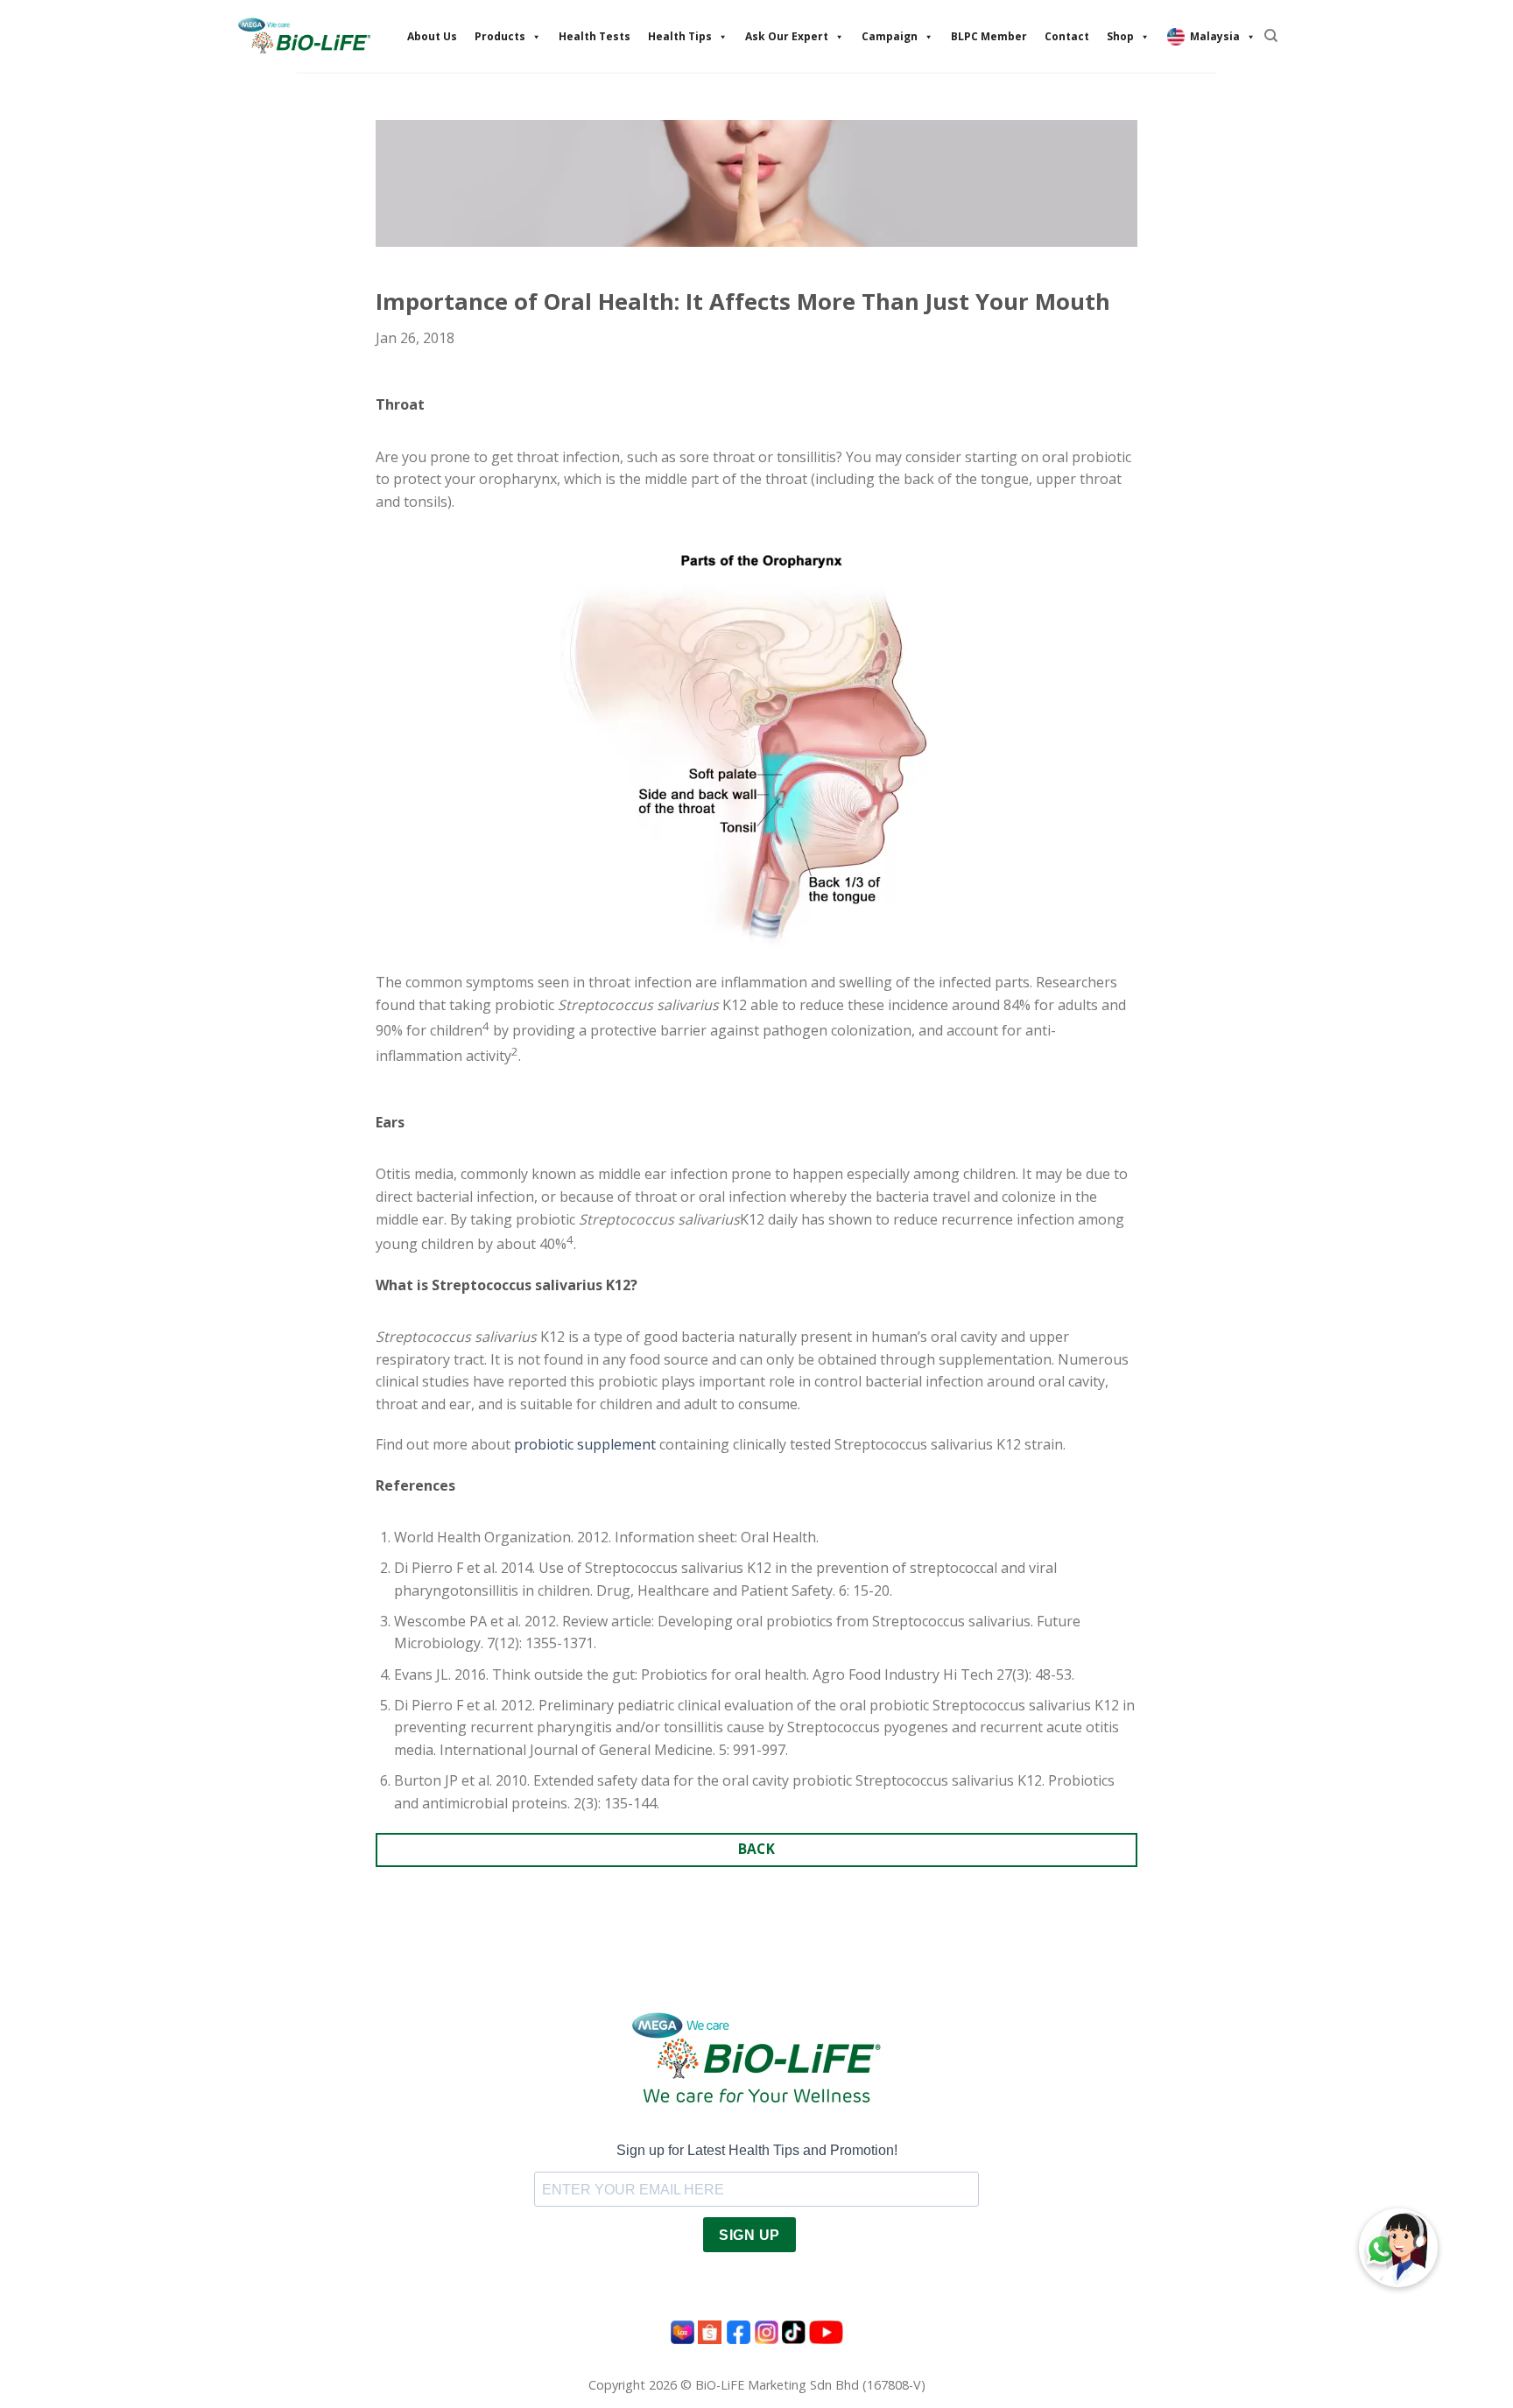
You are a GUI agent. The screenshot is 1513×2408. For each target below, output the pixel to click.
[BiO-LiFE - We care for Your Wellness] (304, 36)
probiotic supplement (585, 1444)
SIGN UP (749, 2235)
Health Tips (680, 36)
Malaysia (1215, 36)
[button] (1398, 2248)
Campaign (890, 36)
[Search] (1271, 36)
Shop (1120, 36)
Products (500, 36)
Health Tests (595, 36)
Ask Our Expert (787, 36)
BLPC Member (989, 36)
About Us (432, 36)
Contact (1067, 36)
